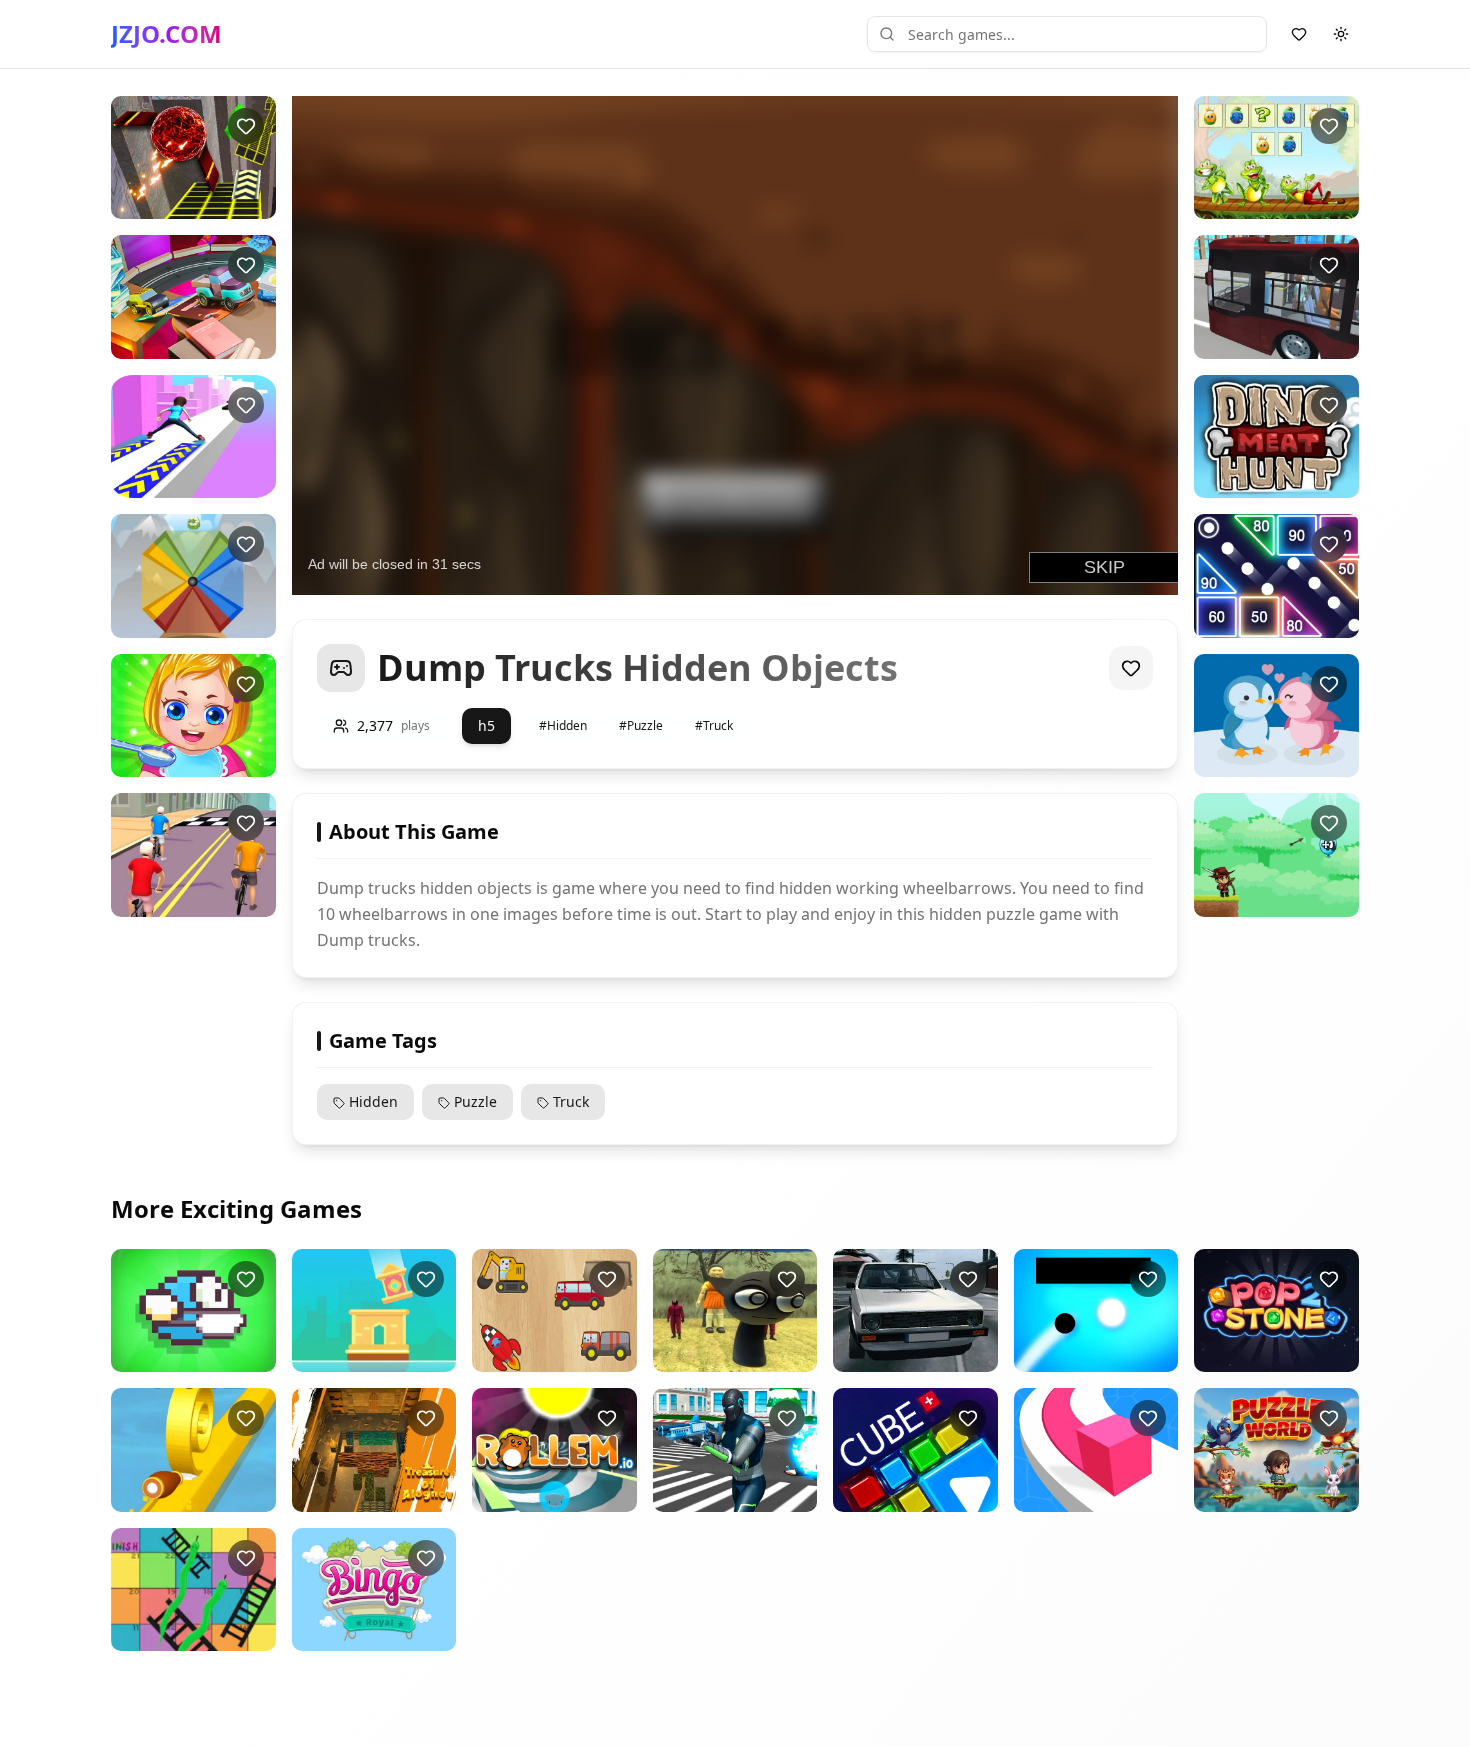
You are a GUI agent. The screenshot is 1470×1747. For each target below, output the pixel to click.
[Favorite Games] (1299, 34)
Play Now (193, 202)
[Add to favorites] (246, 126)
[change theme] (1341, 34)
